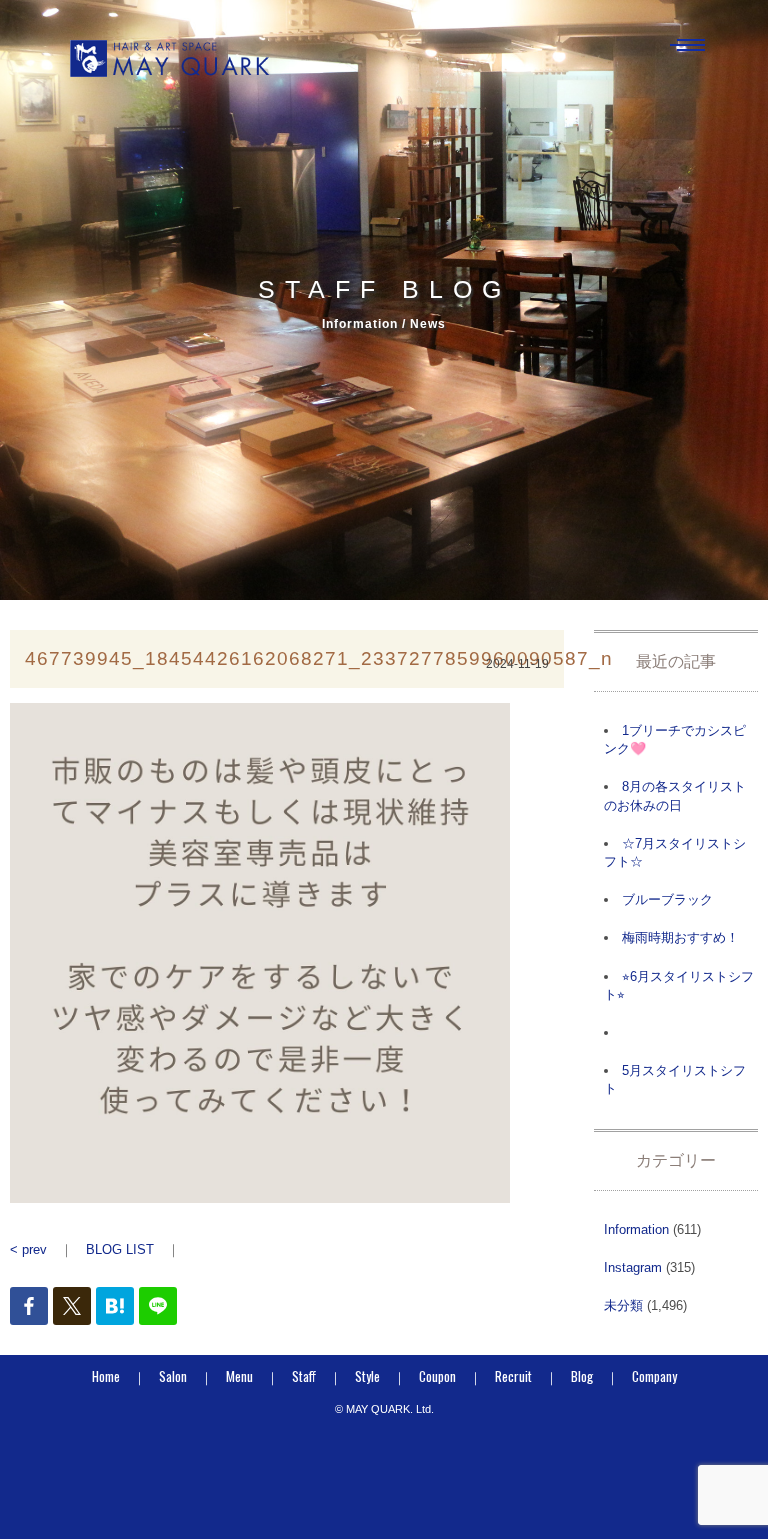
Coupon (437, 1376)
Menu (239, 1376)
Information (636, 1229)
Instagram (633, 1267)
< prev (28, 1249)
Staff (304, 1376)
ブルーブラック (667, 899)
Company (654, 1376)
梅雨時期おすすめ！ (680, 937)
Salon (173, 1376)
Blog (582, 1376)
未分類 (623, 1305)
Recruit (513, 1376)
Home (106, 1376)
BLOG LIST (120, 1249)
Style (367, 1376)
